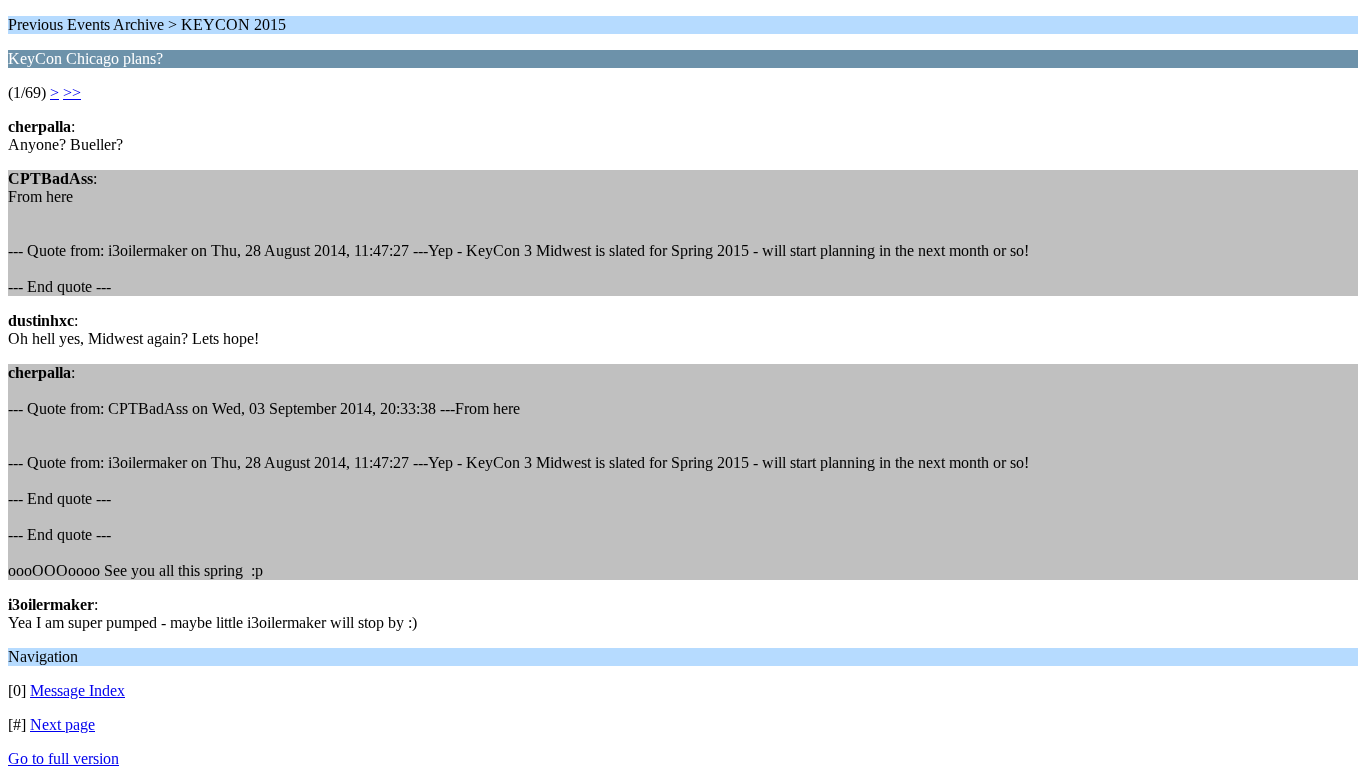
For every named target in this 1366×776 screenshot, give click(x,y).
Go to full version (63, 758)
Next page (62, 724)
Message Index (77, 690)
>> (72, 92)
